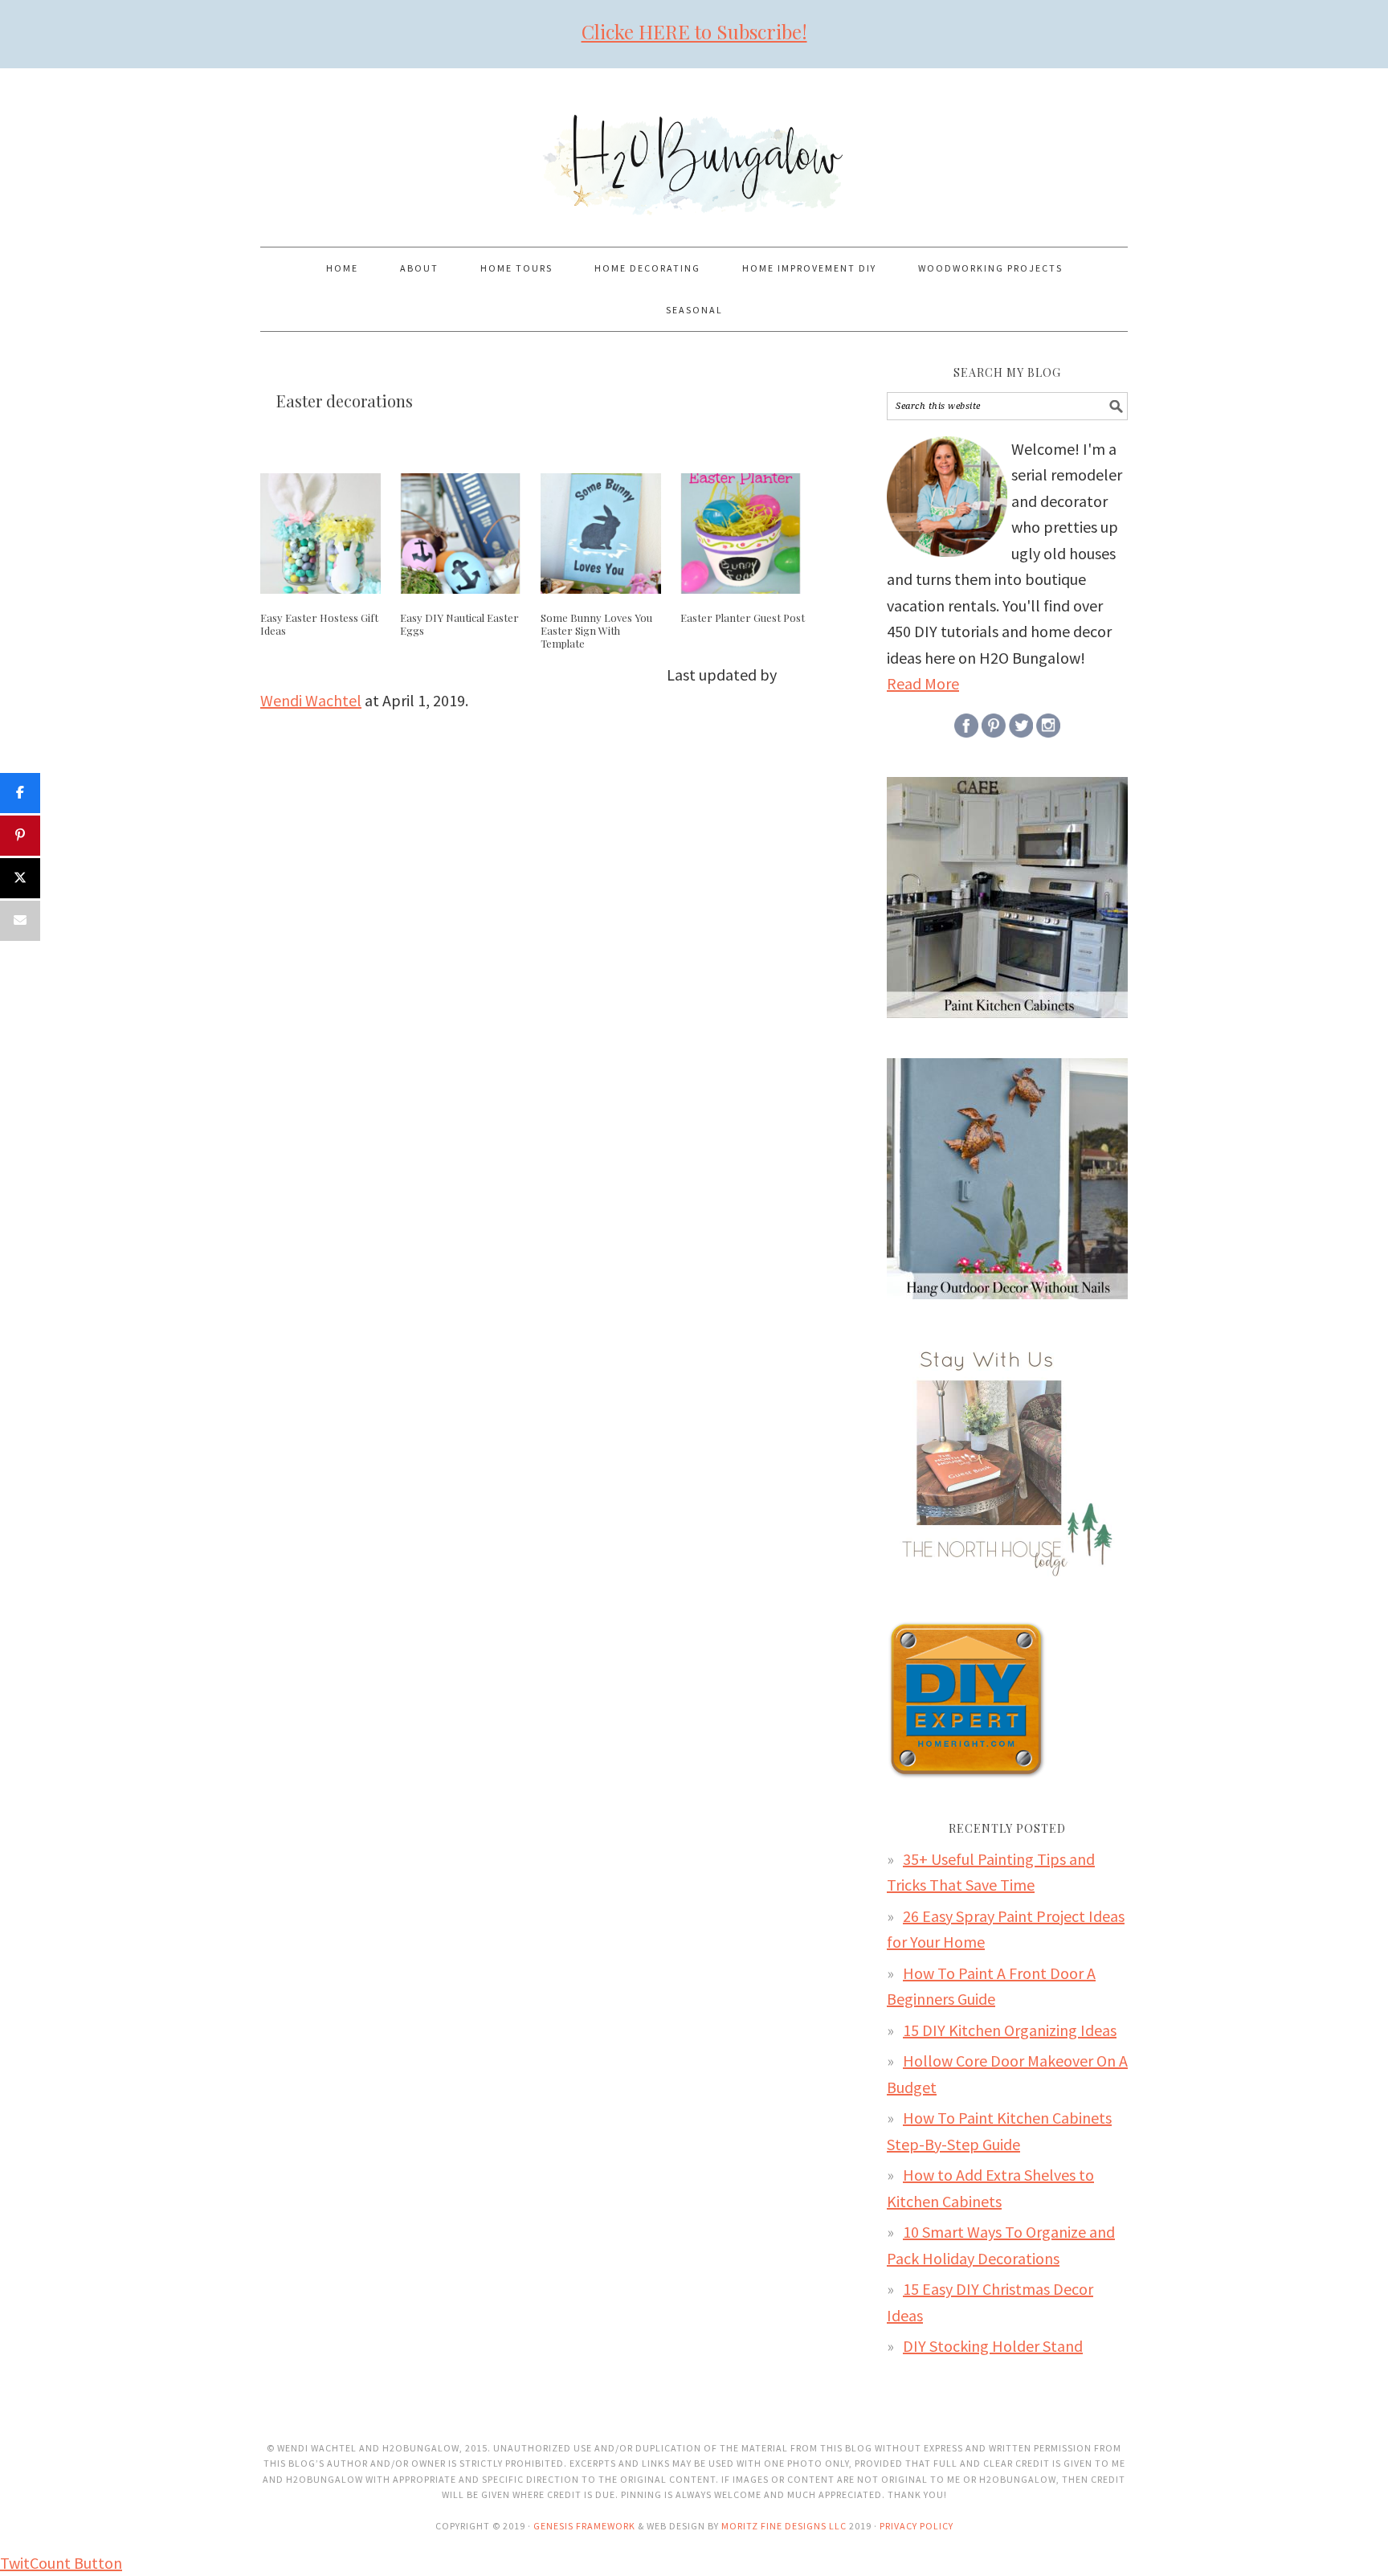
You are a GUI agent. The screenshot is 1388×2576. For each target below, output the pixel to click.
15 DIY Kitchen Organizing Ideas (1010, 2030)
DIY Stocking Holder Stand (993, 2346)
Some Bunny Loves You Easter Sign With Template (596, 630)
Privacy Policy (916, 2526)
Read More (923, 683)
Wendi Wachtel (311, 700)
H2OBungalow (694, 150)
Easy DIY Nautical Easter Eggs (459, 624)
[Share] (20, 793)
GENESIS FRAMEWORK (584, 2526)
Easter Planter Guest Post (743, 617)
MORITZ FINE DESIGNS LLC (784, 2526)
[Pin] (20, 836)
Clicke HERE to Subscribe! (694, 31)
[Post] (20, 878)
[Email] (20, 921)
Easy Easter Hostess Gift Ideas (319, 624)
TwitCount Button (61, 2563)
